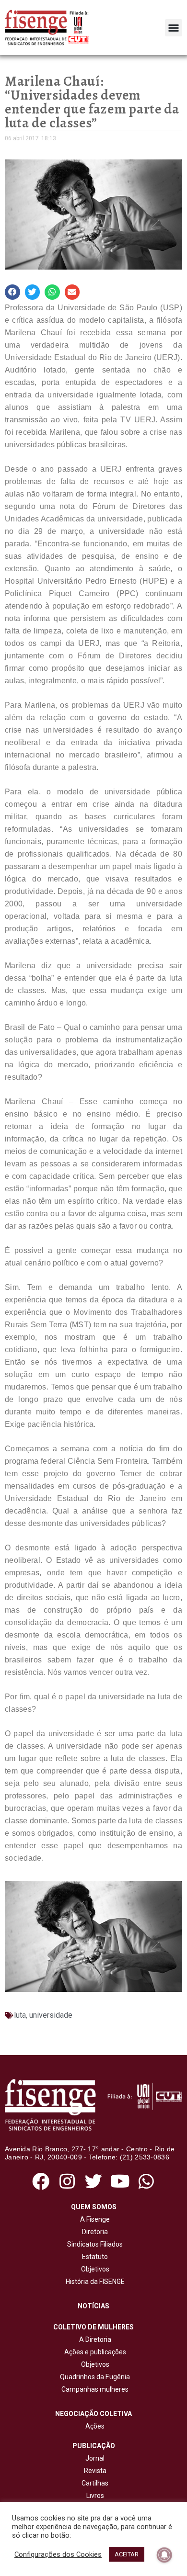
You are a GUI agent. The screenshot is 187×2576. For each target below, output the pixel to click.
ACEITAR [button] (127, 2554)
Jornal (95, 2458)
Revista (95, 2471)
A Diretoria (94, 2339)
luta (20, 2015)
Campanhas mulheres (93, 2389)
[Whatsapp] (146, 2181)
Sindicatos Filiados (93, 2244)
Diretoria (93, 2232)
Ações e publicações (94, 2352)
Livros (95, 2496)
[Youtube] (120, 2181)
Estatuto (93, 2257)
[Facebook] (41, 2181)
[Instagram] (67, 2181)
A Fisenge (93, 2219)
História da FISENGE (94, 2282)
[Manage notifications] (164, 2555)
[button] (174, 28)
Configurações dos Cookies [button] (58, 2554)
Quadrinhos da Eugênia (93, 2377)
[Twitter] (93, 2181)
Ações (93, 2426)
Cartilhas (95, 2483)
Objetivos (94, 2269)
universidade (51, 2015)
